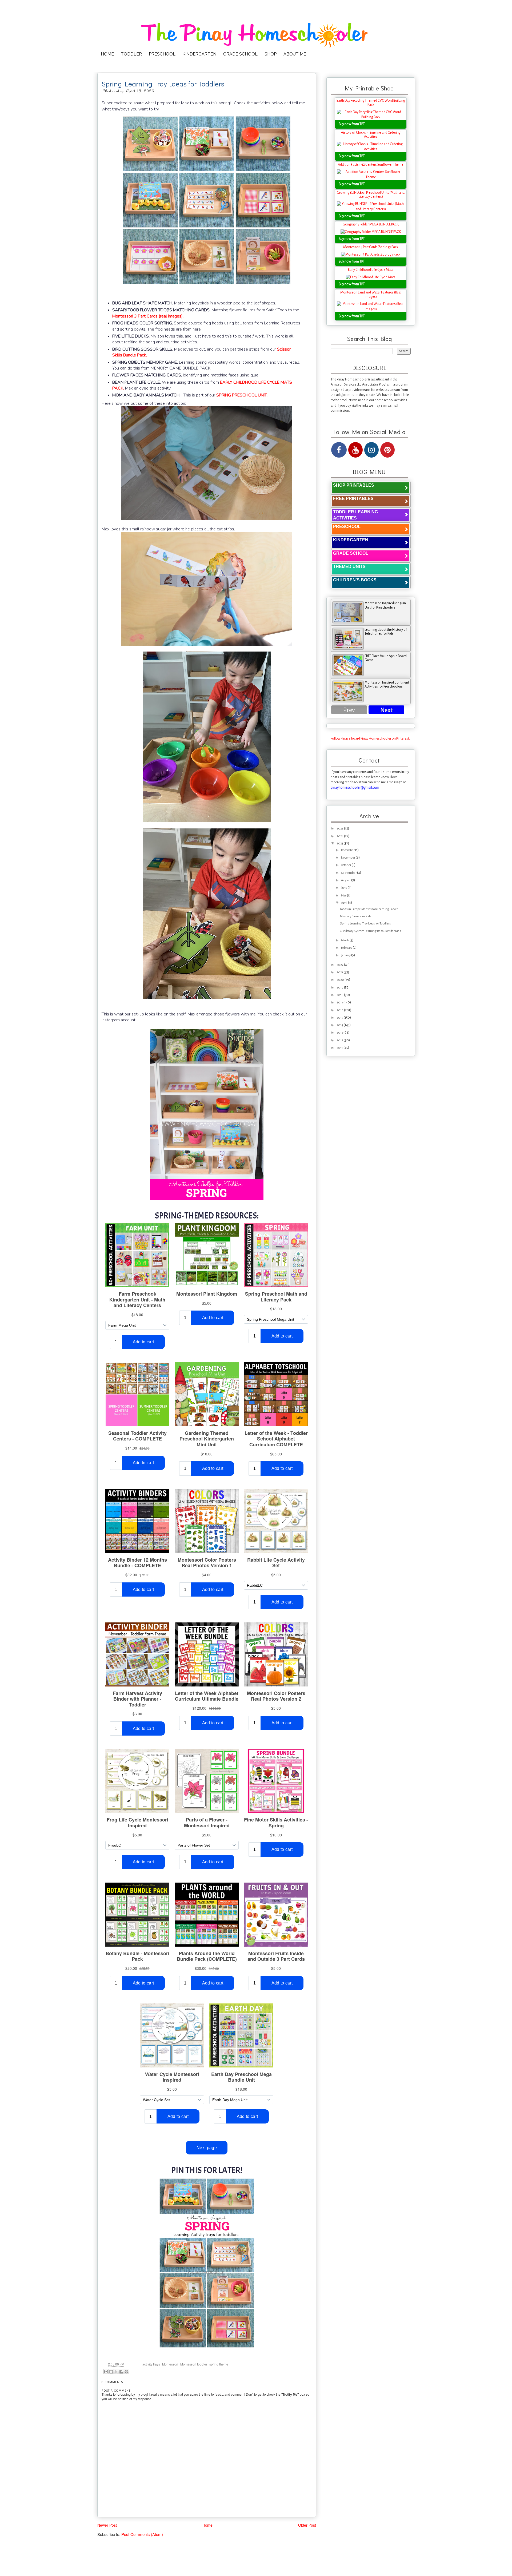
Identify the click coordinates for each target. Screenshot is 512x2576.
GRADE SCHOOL (240, 54)
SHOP (271, 54)
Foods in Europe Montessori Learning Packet (369, 909)
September (349, 873)
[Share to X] (116, 2372)
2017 (340, 1003)
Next (386, 710)
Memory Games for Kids (356, 916)
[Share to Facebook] (121, 2372)
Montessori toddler (194, 2364)
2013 (340, 1033)
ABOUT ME (295, 54)
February (347, 948)
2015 (340, 1018)
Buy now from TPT (352, 124)
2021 (340, 972)
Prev (349, 710)
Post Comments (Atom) (142, 2534)
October (346, 865)
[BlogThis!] (111, 2372)
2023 (340, 844)
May (344, 896)
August (346, 880)
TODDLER (131, 54)
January (346, 955)
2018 (340, 995)
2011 (340, 1048)
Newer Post (107, 2525)
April (345, 903)
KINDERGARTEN (199, 54)
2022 (340, 965)
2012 (340, 1040)
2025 (340, 829)
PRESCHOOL (162, 54)
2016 (340, 1010)
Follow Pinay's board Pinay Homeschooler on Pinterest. (370, 739)
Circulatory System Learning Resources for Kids (371, 931)
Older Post (307, 2525)
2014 (340, 1025)
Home (207, 2525)
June (344, 888)
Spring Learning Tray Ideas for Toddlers (365, 924)
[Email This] (106, 2372)
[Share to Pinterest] (126, 2372)
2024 (340, 836)
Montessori (170, 2364)
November (348, 858)
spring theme (219, 2364)
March (345, 940)
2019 (340, 988)
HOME (107, 54)
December (348, 850)
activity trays (151, 2364)
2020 (341, 980)
